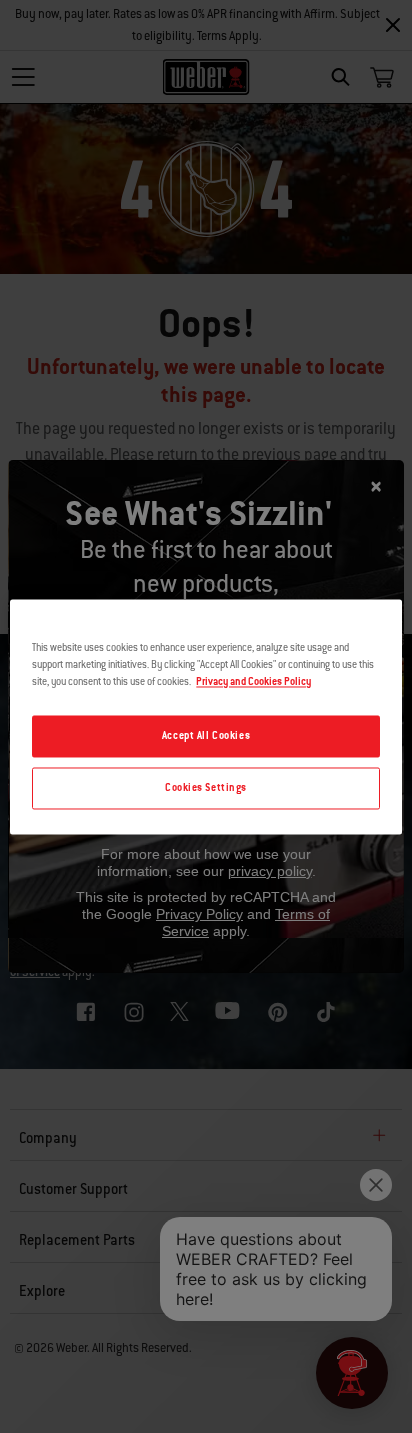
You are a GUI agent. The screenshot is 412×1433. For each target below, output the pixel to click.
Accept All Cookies (206, 735)
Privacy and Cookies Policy (253, 681)
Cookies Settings (206, 787)
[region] (205, 716)
